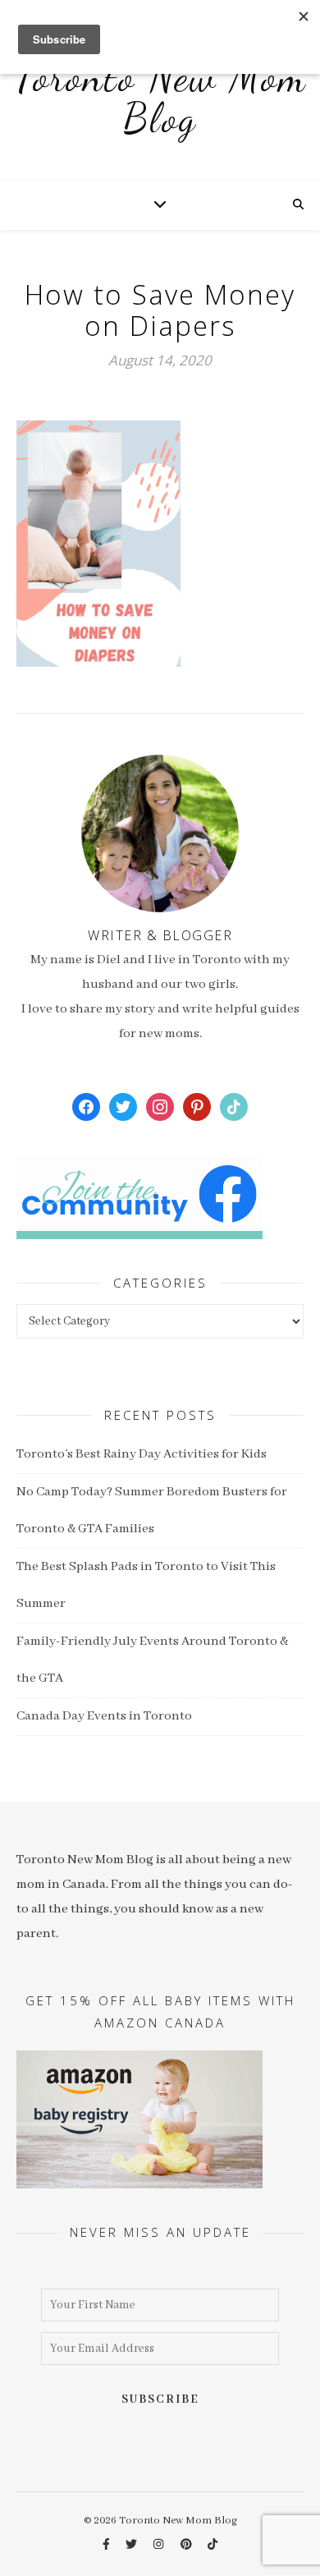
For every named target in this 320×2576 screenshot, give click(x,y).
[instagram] (160, 2545)
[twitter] (133, 2545)
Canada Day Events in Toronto (104, 1716)
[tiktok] (213, 2545)
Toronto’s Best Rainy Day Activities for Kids (142, 1454)
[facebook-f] (107, 2545)
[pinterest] (187, 2545)
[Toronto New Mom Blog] (160, 107)
